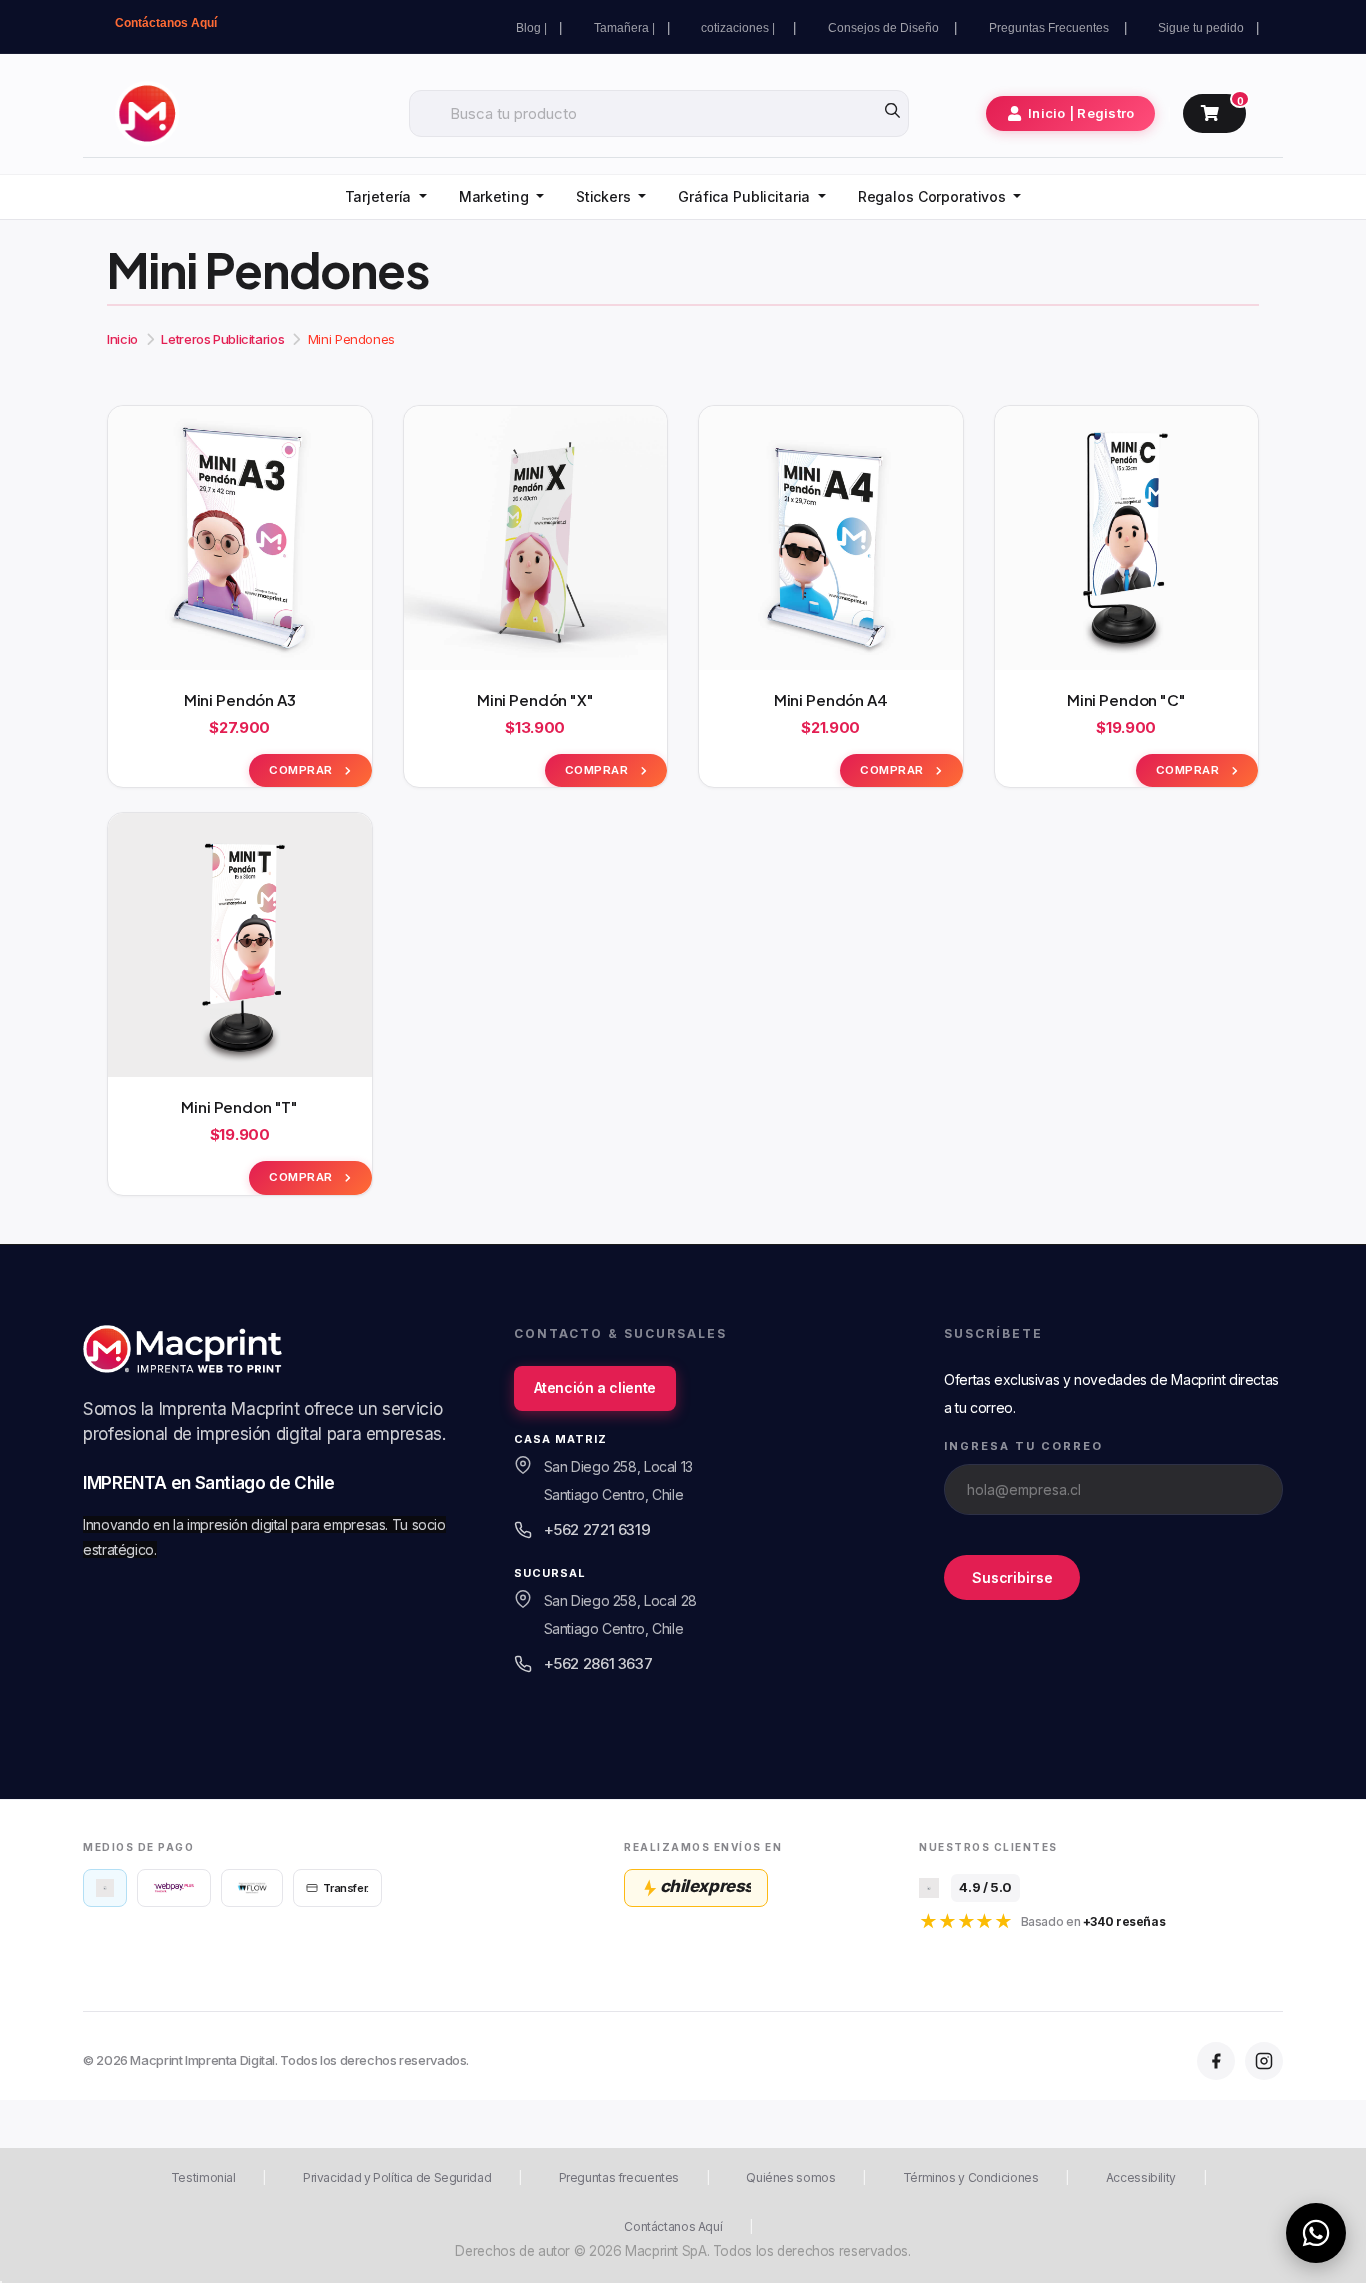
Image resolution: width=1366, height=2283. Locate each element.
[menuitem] (386, 197)
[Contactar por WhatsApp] (1316, 2233)
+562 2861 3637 (598, 1663)
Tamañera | (624, 28)
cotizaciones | (741, 28)
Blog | (531, 28)
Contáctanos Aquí (166, 23)
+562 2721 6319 (597, 1529)
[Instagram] (1264, 2061)
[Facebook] (1216, 2061)
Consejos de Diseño (885, 28)
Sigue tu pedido (1201, 28)
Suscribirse (1012, 1577)
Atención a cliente (595, 1387)
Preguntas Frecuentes (1050, 28)
